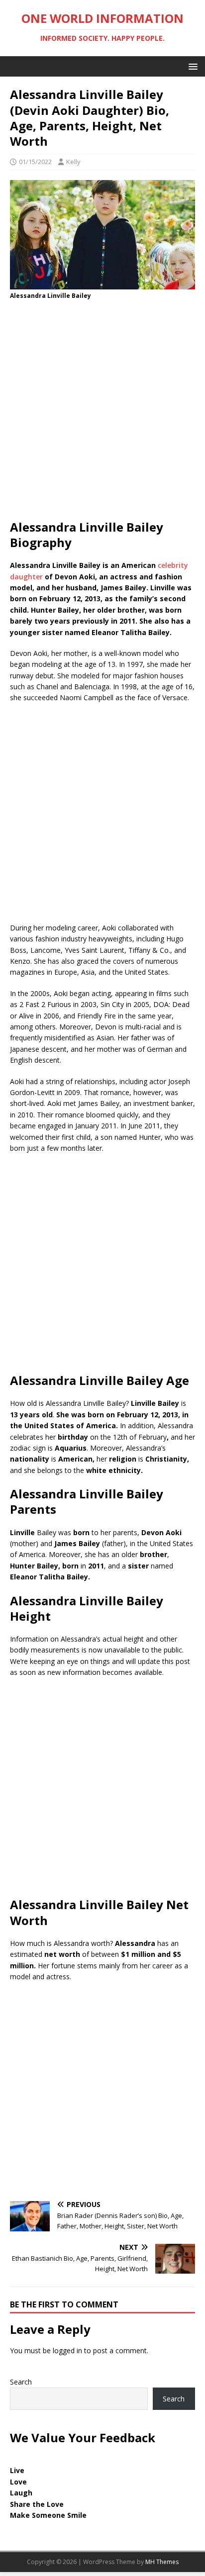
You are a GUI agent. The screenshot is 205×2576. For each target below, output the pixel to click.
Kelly (73, 162)
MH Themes (162, 2562)
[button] (191, 66)
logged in (67, 2350)
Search (21, 2382)
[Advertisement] (102, 413)
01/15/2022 (35, 162)
